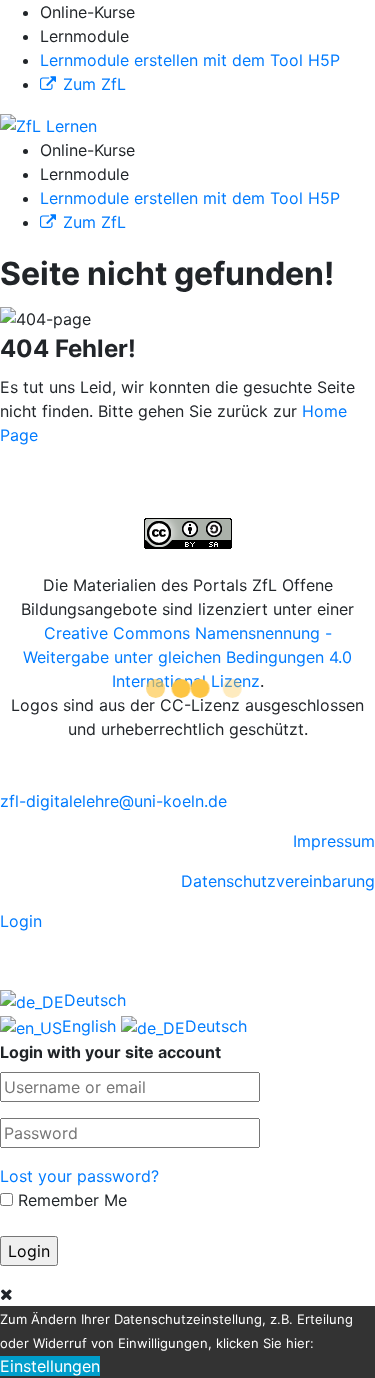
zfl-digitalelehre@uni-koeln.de (113, 801)
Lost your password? (79, 1176)
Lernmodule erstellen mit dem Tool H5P (190, 60)
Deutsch (95, 1000)
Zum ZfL (94, 84)
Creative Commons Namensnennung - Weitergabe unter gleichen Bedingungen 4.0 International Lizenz (187, 657)
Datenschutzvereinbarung (278, 881)
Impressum (334, 841)
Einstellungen (50, 1366)
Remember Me (70, 1200)
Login (21, 921)
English (91, 1026)
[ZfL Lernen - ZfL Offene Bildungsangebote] (48, 124)
